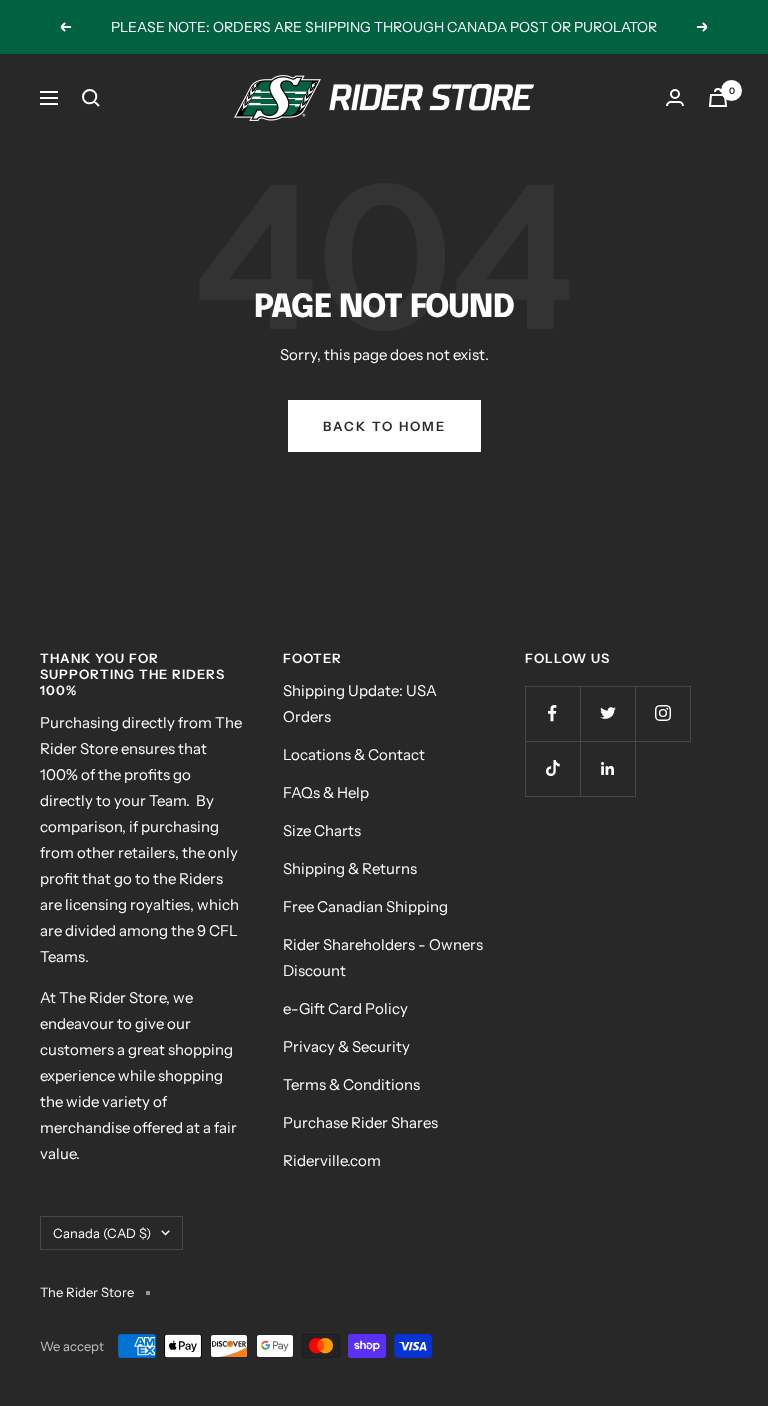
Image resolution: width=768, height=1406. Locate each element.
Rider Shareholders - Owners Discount (383, 957)
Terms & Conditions (351, 1084)
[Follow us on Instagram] (662, 713)
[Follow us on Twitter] (607, 713)
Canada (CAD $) (102, 1233)
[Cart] (718, 97)
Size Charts (322, 830)
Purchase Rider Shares (360, 1122)
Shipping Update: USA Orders (360, 703)
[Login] (675, 97)
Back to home (384, 426)
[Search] (91, 98)
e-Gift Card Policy (345, 1008)
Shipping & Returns (350, 868)
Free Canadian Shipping (365, 906)
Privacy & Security (346, 1046)
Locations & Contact (354, 754)
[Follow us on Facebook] (552, 713)
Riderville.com (332, 1160)
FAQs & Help (326, 792)
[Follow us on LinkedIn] (607, 768)
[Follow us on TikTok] (552, 768)
